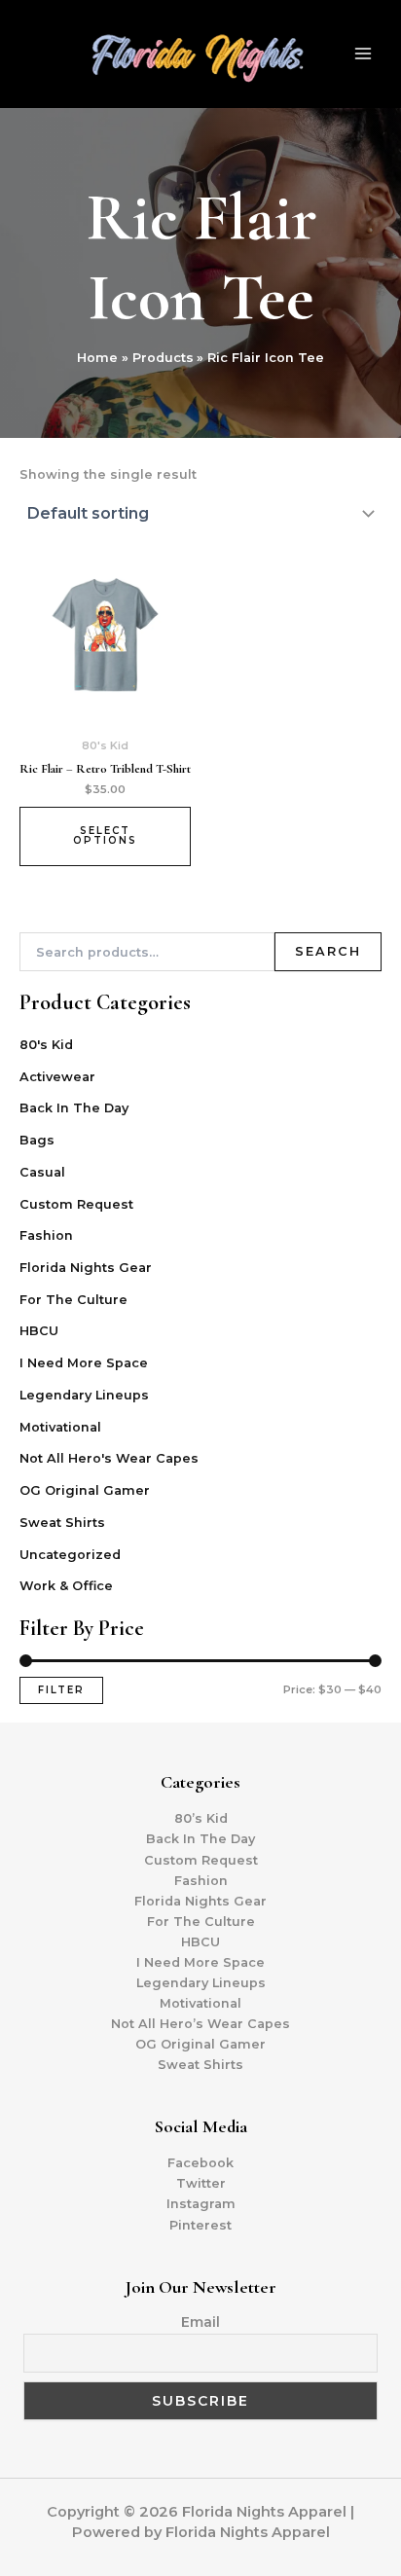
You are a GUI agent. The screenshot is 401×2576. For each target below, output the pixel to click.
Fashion (46, 1235)
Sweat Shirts (62, 1523)
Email (200, 2322)
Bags (37, 1140)
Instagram (201, 2204)
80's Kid (46, 1045)
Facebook (200, 2163)
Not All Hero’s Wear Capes (200, 2024)
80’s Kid (201, 1818)
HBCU (39, 1331)
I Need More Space (84, 1363)
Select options (105, 835)
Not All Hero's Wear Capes (109, 1458)
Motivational (60, 1427)
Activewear (57, 1077)
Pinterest (200, 2225)
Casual (42, 1172)
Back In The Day (74, 1108)
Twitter (201, 2183)
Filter (61, 1690)
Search (328, 951)
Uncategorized (70, 1555)
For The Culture (73, 1300)
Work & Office (66, 1586)
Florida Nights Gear (86, 1268)
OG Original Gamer (85, 1490)
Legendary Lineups (84, 1395)
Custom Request (76, 1204)
